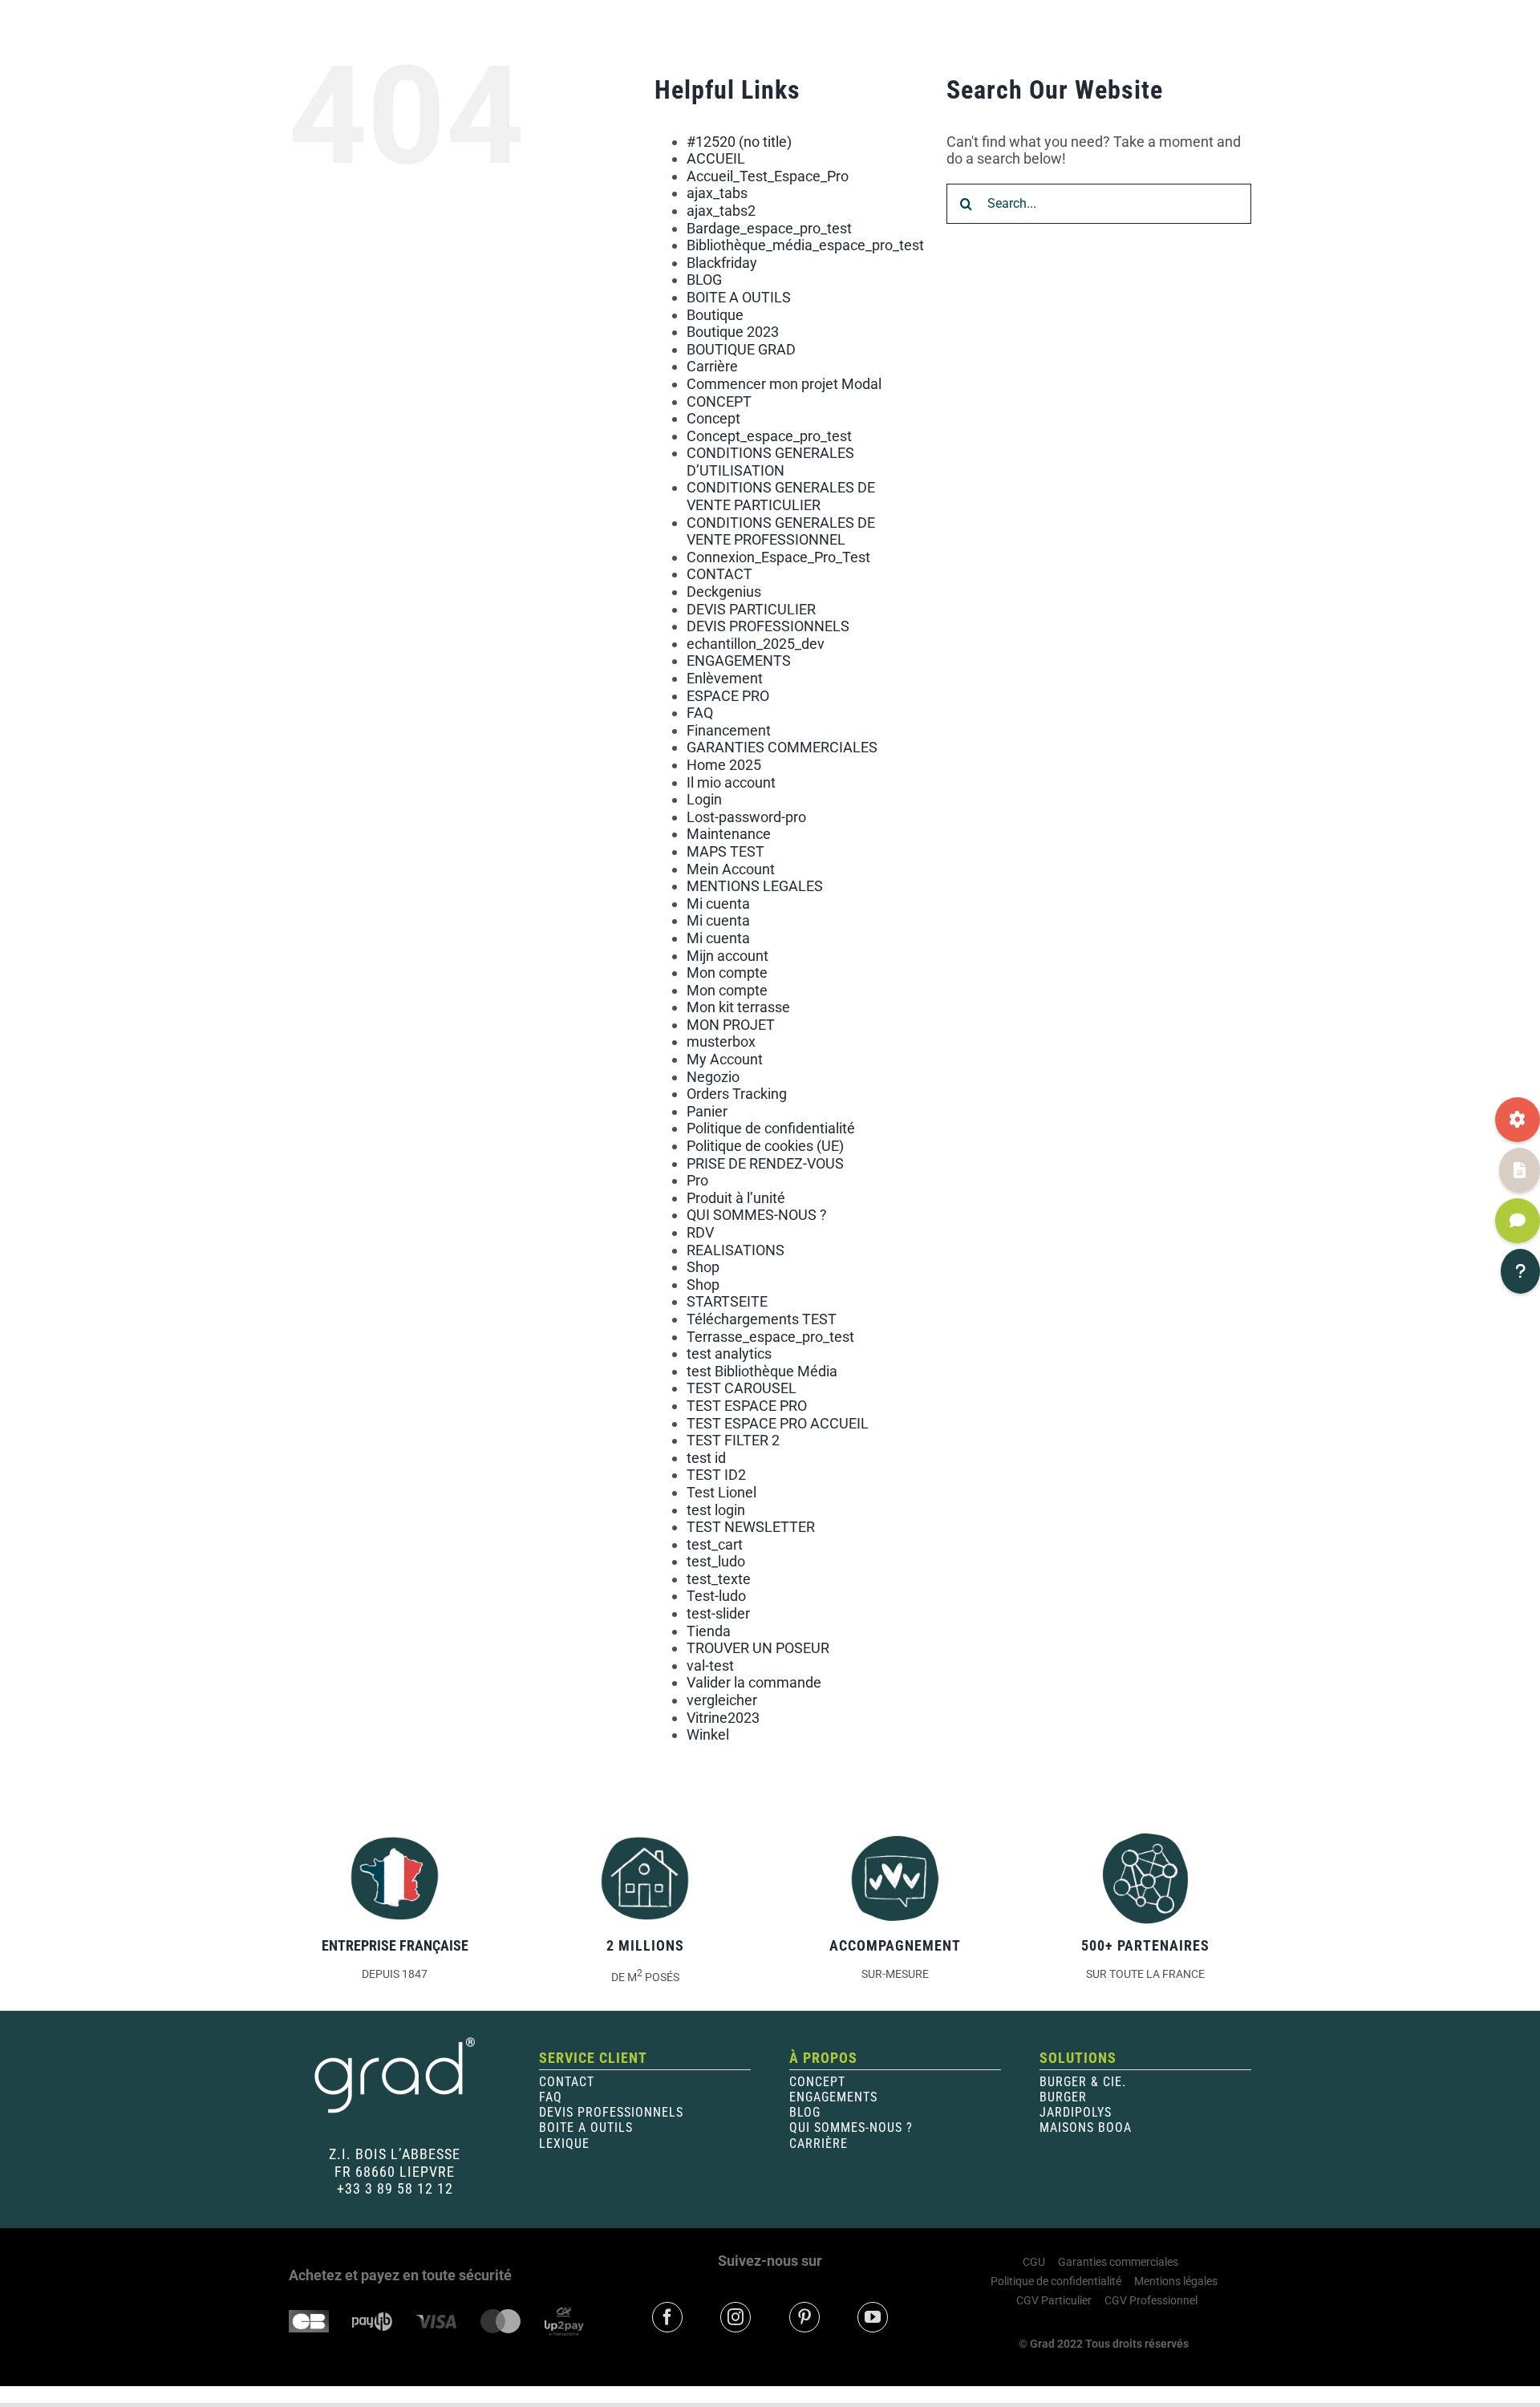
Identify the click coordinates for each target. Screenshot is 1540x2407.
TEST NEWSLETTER (751, 1527)
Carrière (712, 366)
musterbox (721, 1041)
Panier (707, 1111)
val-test (710, 1665)
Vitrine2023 (723, 1718)
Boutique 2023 (733, 332)
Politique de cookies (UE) (765, 1146)
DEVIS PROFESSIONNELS (768, 626)
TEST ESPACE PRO (747, 1406)
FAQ (700, 713)
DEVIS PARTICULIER (751, 609)
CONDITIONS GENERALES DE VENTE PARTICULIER (781, 496)
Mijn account (727, 956)
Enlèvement (725, 678)
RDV (700, 1232)
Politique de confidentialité (771, 1128)
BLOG (704, 280)
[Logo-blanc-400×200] (395, 2042)
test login (716, 1510)
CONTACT (719, 574)
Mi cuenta (718, 904)
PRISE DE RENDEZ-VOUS (765, 1163)
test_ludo (716, 1561)
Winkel (708, 1734)
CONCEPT (719, 401)
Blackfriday (722, 263)
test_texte (719, 1579)
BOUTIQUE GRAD (741, 349)
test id (706, 1458)
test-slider (718, 1613)
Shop (703, 1267)
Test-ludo (716, 1596)
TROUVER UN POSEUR (758, 1648)
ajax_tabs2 (721, 211)
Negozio (713, 1077)
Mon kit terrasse (738, 1007)
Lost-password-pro (746, 817)
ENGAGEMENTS (739, 661)
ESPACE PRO (728, 696)
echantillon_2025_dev (756, 644)
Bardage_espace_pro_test (769, 228)
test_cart (715, 1544)
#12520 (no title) (739, 142)
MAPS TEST (725, 851)
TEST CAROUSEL (742, 1388)
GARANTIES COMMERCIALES (782, 747)
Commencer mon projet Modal (784, 384)
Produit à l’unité (736, 1198)
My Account (725, 1059)
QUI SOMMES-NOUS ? (757, 1215)
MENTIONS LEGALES (755, 886)
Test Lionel (721, 1492)
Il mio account (731, 782)
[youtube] (873, 2317)
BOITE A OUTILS (739, 297)
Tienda (709, 1631)
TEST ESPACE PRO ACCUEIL (778, 1423)
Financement (729, 730)
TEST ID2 (716, 1475)
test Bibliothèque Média (762, 1371)
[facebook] (667, 2317)
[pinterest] (804, 2317)
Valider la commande (754, 1682)
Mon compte (727, 973)
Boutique (715, 315)
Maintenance (729, 834)
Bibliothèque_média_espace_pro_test (805, 245)
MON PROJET (731, 1025)
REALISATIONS (736, 1250)
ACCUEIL (716, 158)
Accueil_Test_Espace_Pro (768, 176)
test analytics (729, 1353)
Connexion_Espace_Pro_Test (778, 557)
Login (704, 799)
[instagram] (736, 2317)
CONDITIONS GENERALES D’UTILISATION (770, 462)
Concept (713, 418)
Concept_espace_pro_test (769, 436)
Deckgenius (724, 592)
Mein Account (731, 869)
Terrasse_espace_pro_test (770, 1337)
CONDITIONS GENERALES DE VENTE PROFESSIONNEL (781, 531)
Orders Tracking (737, 1094)
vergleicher (722, 1700)
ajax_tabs (717, 193)
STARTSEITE (727, 1301)
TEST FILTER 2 (733, 1440)
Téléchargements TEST (762, 1319)
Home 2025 (724, 765)
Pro (697, 1180)
